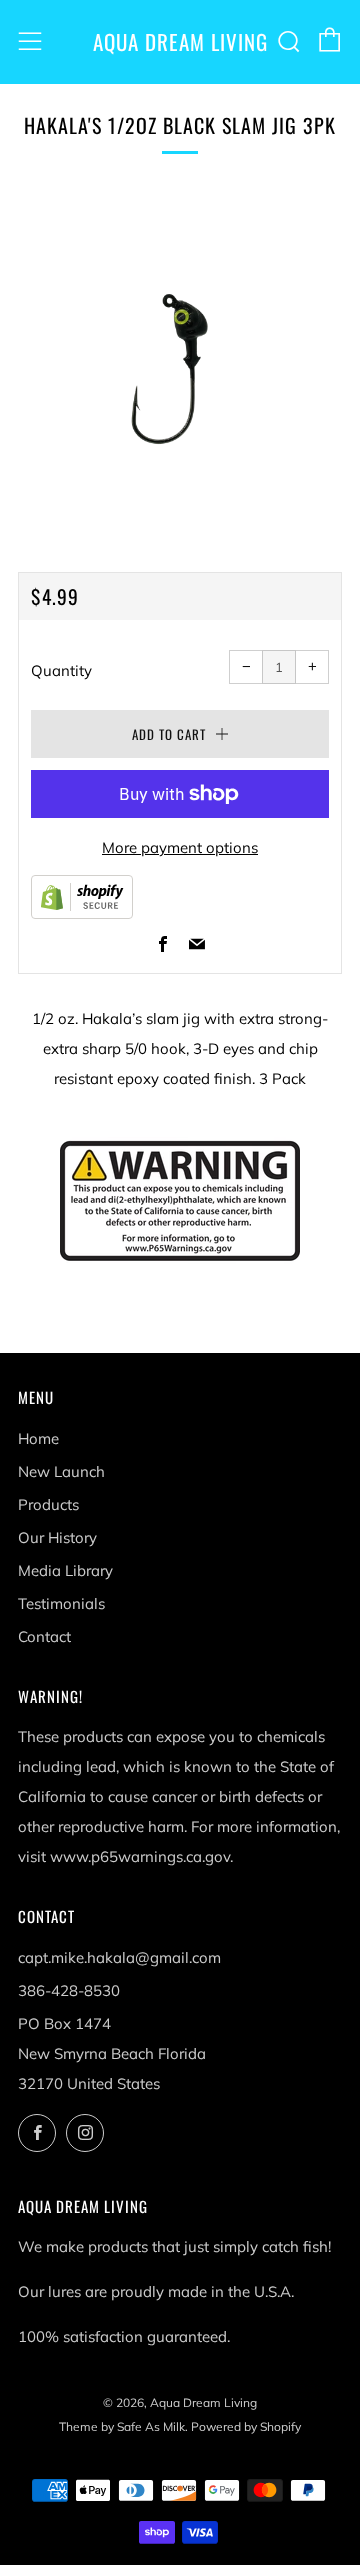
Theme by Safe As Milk (122, 2426)
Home (38, 1438)
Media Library (65, 1570)
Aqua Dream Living (180, 42)
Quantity (61, 670)
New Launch (61, 1471)
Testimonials (61, 1603)
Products (48, 1504)
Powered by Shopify (246, 2426)
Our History (57, 1537)
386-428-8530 (69, 1990)
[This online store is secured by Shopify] (82, 895)
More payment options (180, 847)
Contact (44, 1636)
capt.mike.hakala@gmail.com (119, 1957)
